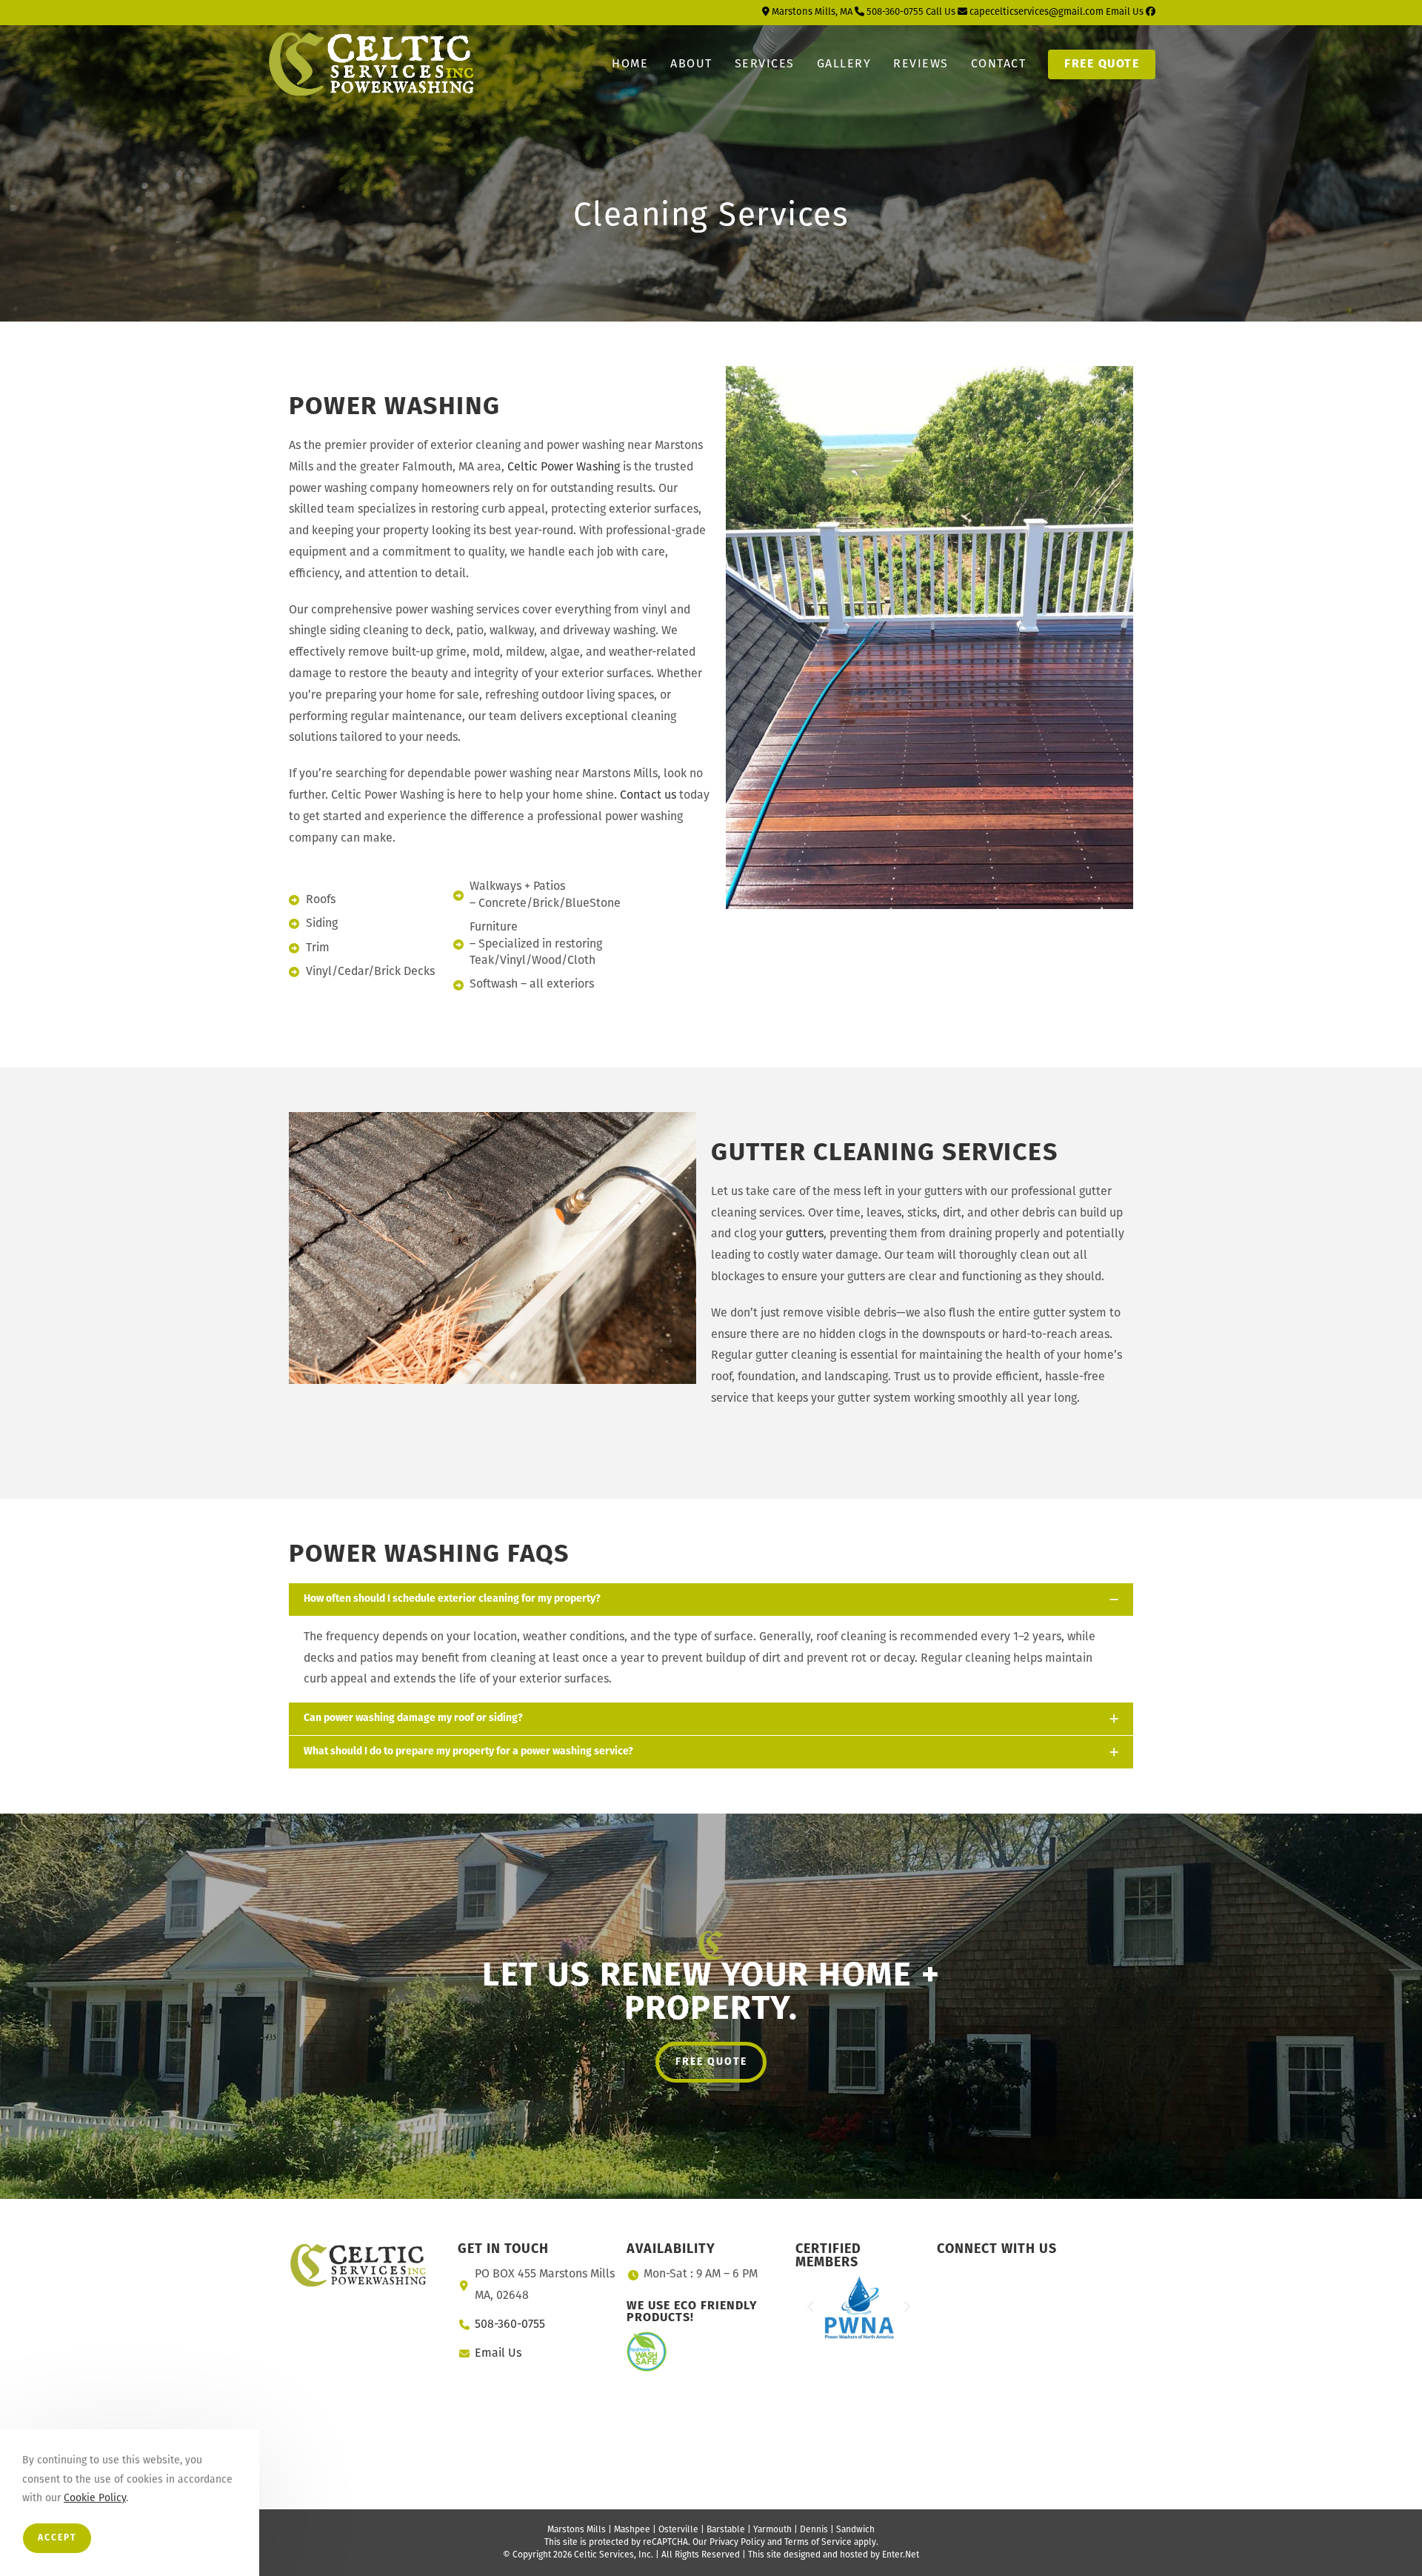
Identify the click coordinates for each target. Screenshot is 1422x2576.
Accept (57, 2538)
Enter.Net (901, 2555)
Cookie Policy (95, 2499)
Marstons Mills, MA (811, 12)
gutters (805, 1234)
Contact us (648, 796)
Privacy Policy (737, 2543)
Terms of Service (818, 2543)
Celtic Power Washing (564, 467)
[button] (810, 2307)
